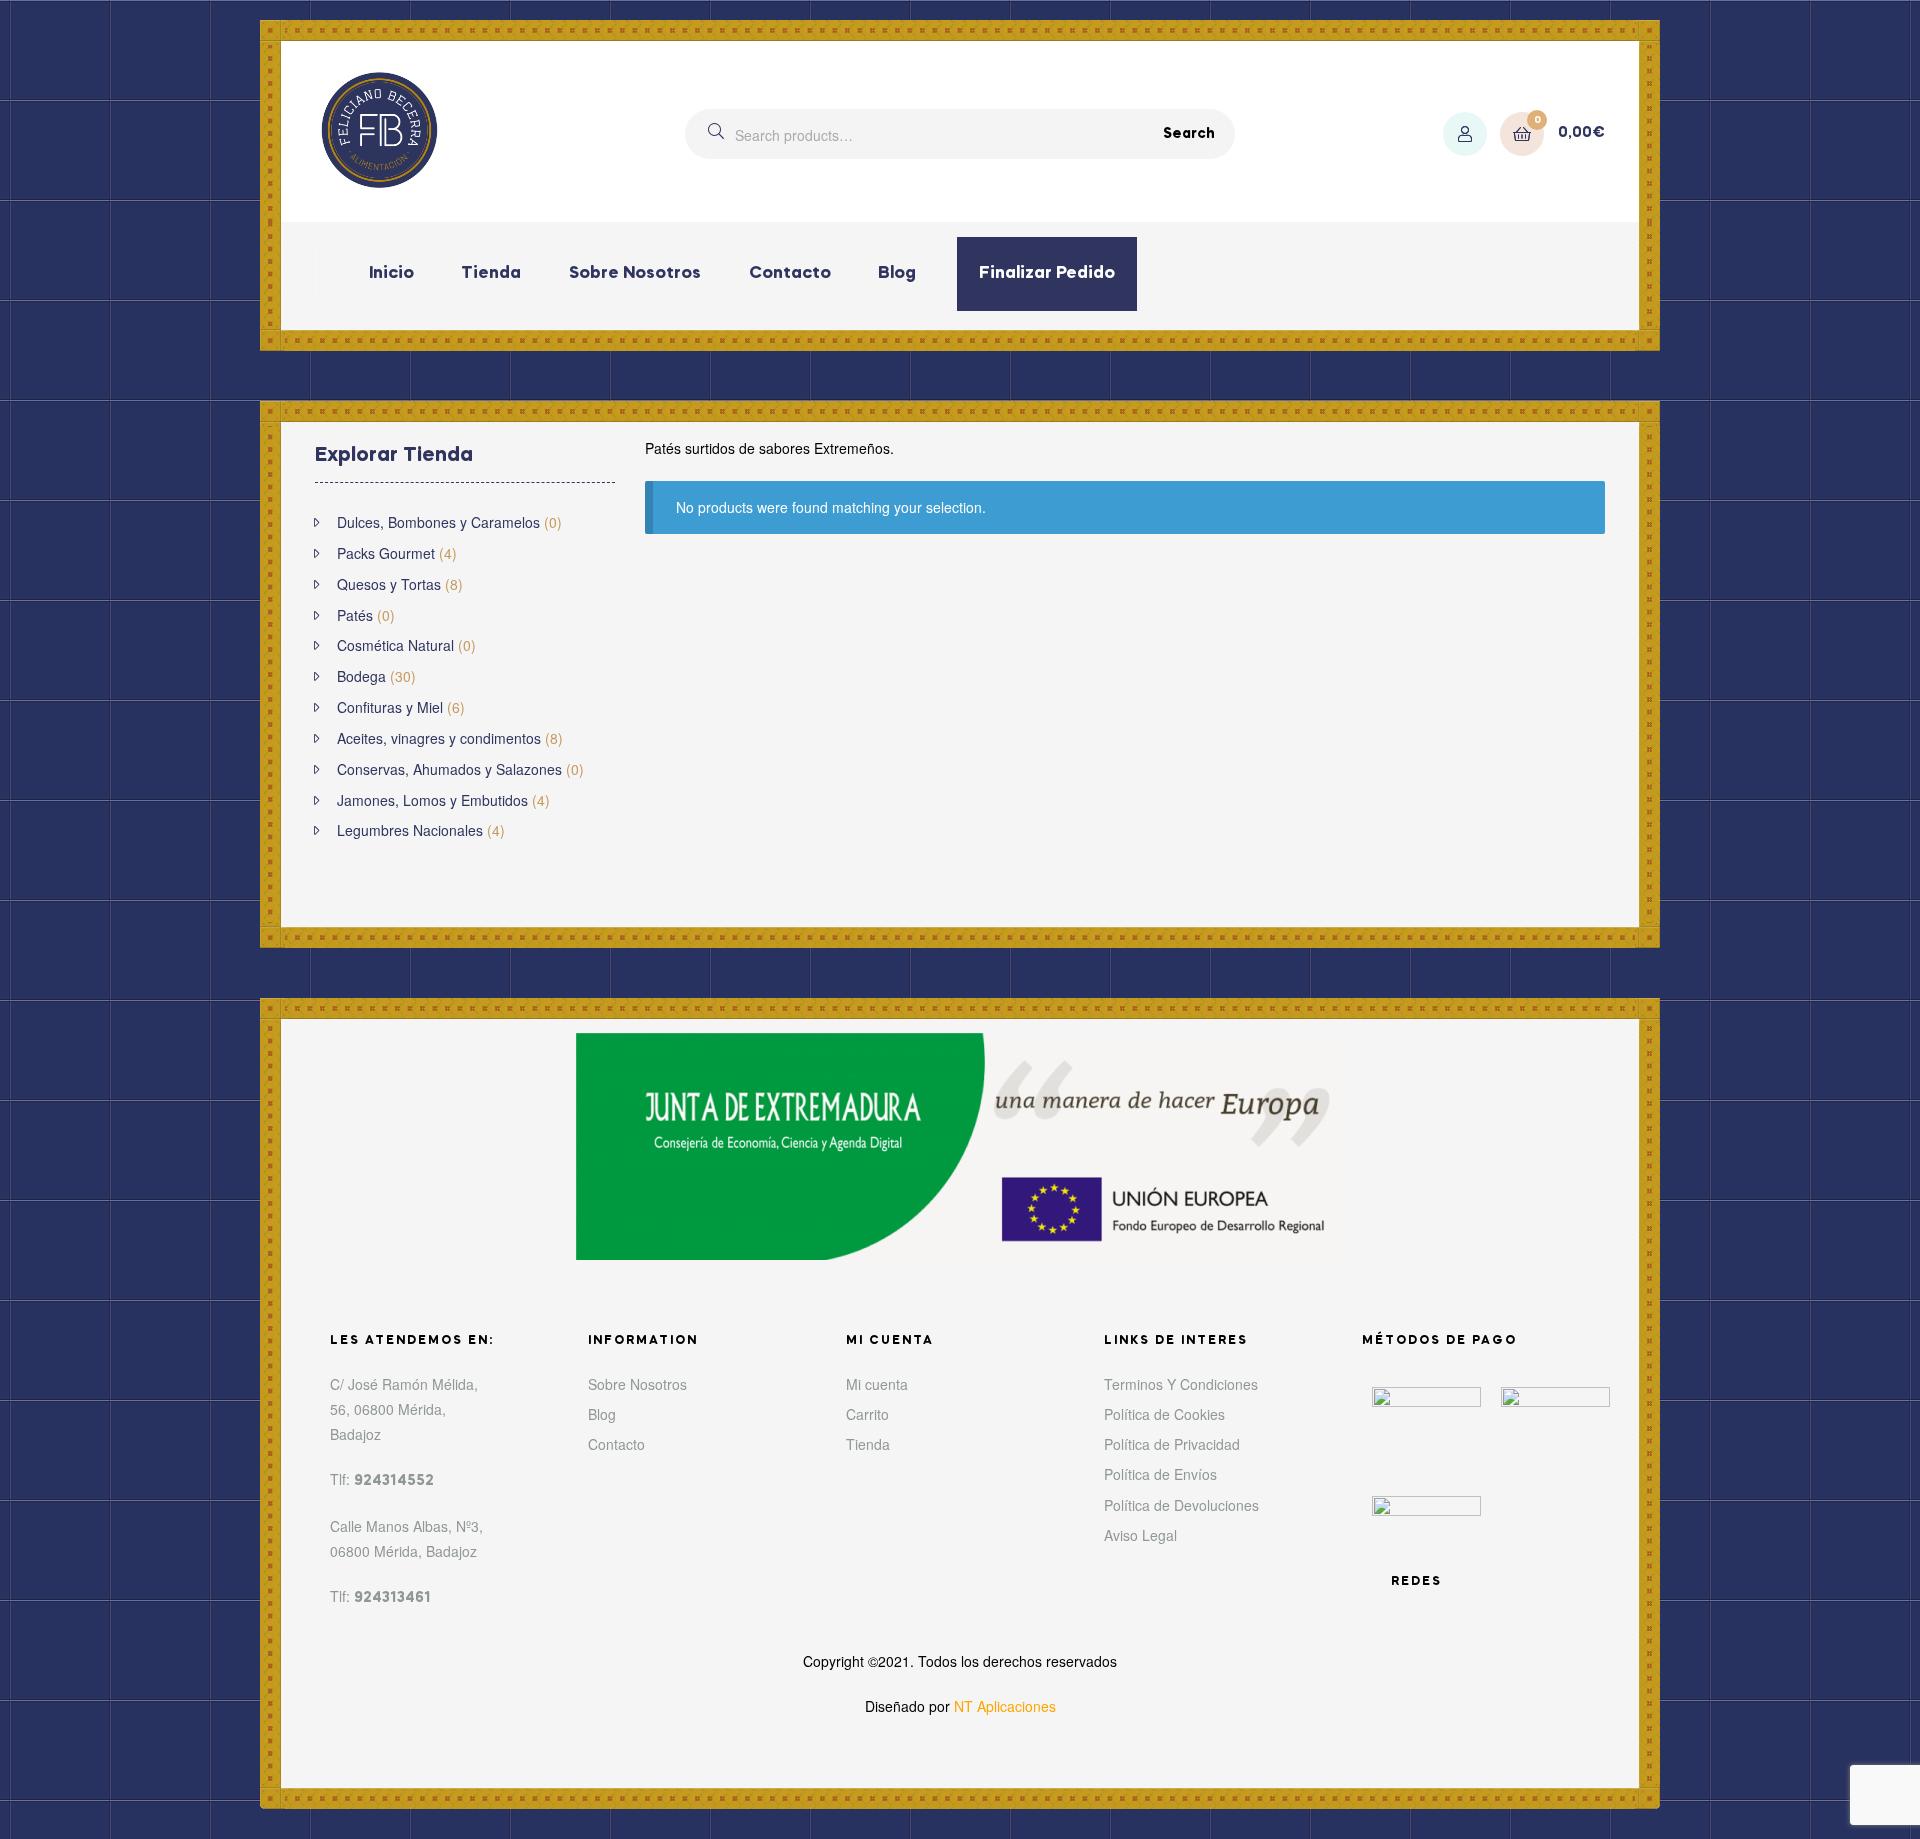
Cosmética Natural (395, 645)
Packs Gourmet (386, 553)
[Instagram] (1573, 1585)
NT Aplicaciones (1005, 1706)
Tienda (491, 273)
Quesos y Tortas (389, 584)
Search (1189, 134)
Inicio (391, 273)
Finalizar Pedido (1047, 273)
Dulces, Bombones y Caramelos (438, 522)
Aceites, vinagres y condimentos (439, 738)
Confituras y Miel (390, 707)
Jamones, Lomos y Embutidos (432, 800)
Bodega (361, 676)
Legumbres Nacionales (410, 830)
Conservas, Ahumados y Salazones (449, 769)
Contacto (790, 273)
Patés (355, 615)
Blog (897, 273)
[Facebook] (1517, 1585)
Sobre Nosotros (635, 273)
